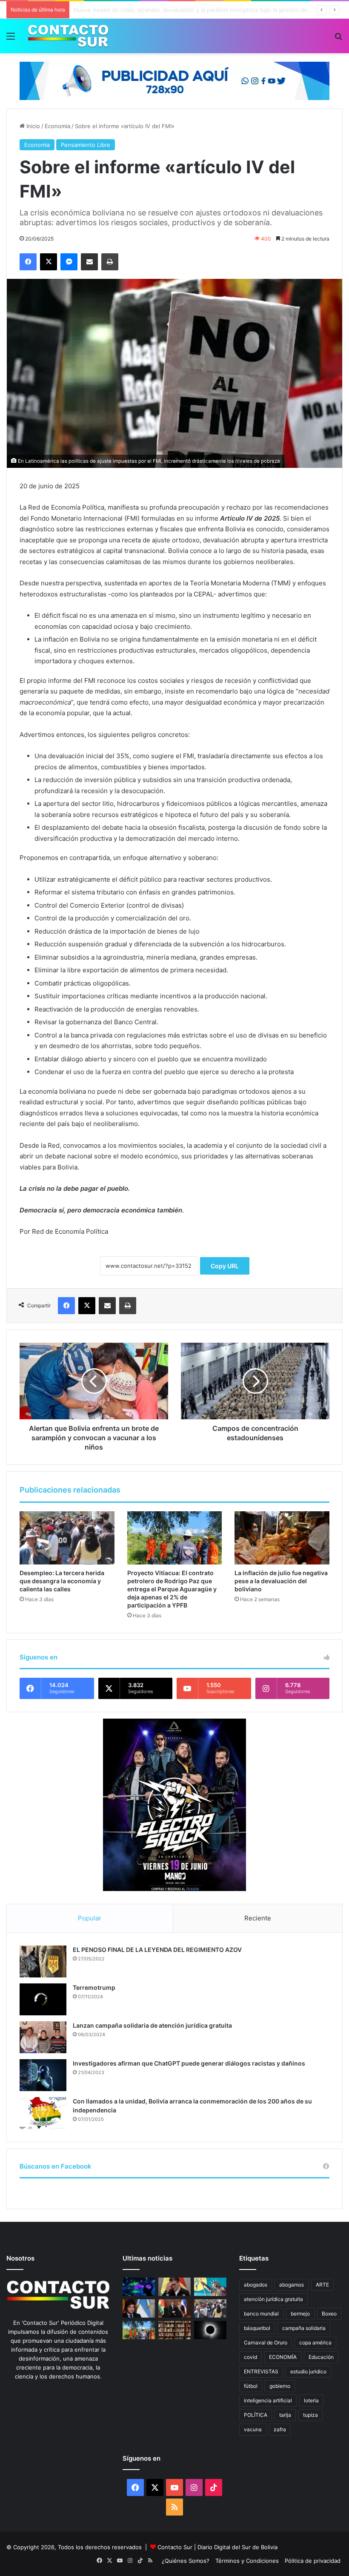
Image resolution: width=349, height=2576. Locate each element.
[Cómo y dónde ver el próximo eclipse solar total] (210, 2330)
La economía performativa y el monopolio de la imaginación (152, 10)
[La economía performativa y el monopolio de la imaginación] (210, 2287)
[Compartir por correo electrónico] (89, 262)
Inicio (32, 126)
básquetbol (257, 2328)
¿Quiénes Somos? (186, 2561)
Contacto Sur (176, 2547)
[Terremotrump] (43, 1999)
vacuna (253, 2429)
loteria (311, 2400)
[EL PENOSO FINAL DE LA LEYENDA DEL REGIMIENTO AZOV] (43, 1961)
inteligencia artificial (268, 2400)
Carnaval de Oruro (266, 2342)
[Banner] (174, 80)
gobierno (280, 2386)
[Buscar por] (338, 39)
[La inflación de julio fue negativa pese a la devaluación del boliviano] (282, 1538)
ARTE (322, 2285)
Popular (90, 1918)
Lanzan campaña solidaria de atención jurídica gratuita (152, 2025)
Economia (57, 126)
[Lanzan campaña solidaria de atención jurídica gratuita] (43, 2037)
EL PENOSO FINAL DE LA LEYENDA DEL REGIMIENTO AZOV (157, 1950)
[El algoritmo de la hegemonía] (139, 2287)
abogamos (292, 2285)
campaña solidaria (304, 2328)
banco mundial (261, 2314)
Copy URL (225, 1266)
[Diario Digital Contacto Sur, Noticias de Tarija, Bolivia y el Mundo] (68, 36)
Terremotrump (94, 1987)
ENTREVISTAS (261, 2371)
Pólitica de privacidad (313, 2561)
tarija (285, 2415)
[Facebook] (28, 262)
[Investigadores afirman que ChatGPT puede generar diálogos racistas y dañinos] (43, 2075)
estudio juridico (308, 2371)
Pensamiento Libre (86, 145)
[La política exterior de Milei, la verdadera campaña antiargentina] (139, 2308)
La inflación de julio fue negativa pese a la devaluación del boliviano (281, 1581)
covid (250, 2357)
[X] (49, 262)
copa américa (315, 2342)
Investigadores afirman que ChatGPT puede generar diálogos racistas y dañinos (189, 2063)
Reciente (258, 1918)
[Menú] (11, 39)
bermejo (300, 2314)
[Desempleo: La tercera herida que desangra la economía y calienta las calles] (67, 1538)
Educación (321, 2357)
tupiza (310, 2415)
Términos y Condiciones (247, 2561)
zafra (280, 2429)
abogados (256, 2285)
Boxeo (329, 2314)
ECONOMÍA (283, 2357)
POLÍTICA (256, 2415)
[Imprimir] (110, 262)
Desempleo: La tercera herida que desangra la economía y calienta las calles (62, 1581)
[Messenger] (69, 262)
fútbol (251, 2386)
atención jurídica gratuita (273, 2299)
